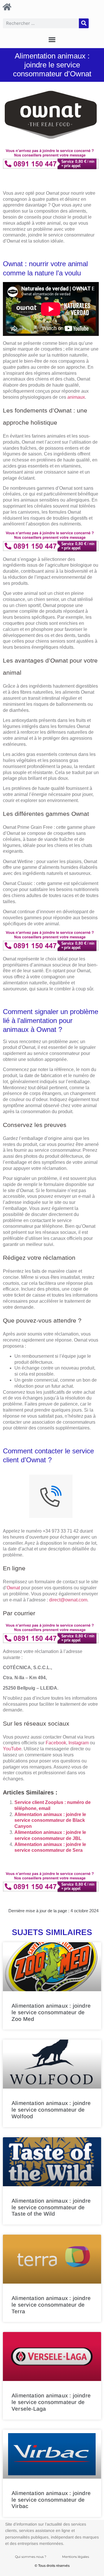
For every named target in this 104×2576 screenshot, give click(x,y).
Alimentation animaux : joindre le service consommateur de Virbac (51, 2500)
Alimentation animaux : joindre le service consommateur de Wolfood (51, 2110)
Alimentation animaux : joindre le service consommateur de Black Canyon (50, 1821)
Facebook (56, 1743)
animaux (76, 397)
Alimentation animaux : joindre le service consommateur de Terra (51, 2305)
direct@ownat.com (68, 1600)
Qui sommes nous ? (31, 2557)
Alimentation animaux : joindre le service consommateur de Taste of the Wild (51, 2207)
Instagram (79, 1743)
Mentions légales (76, 2557)
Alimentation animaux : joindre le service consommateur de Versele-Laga (51, 2402)
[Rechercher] (84, 23)
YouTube (12, 1749)
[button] (52, 40)
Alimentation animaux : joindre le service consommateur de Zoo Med (51, 2012)
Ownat (13, 1588)
